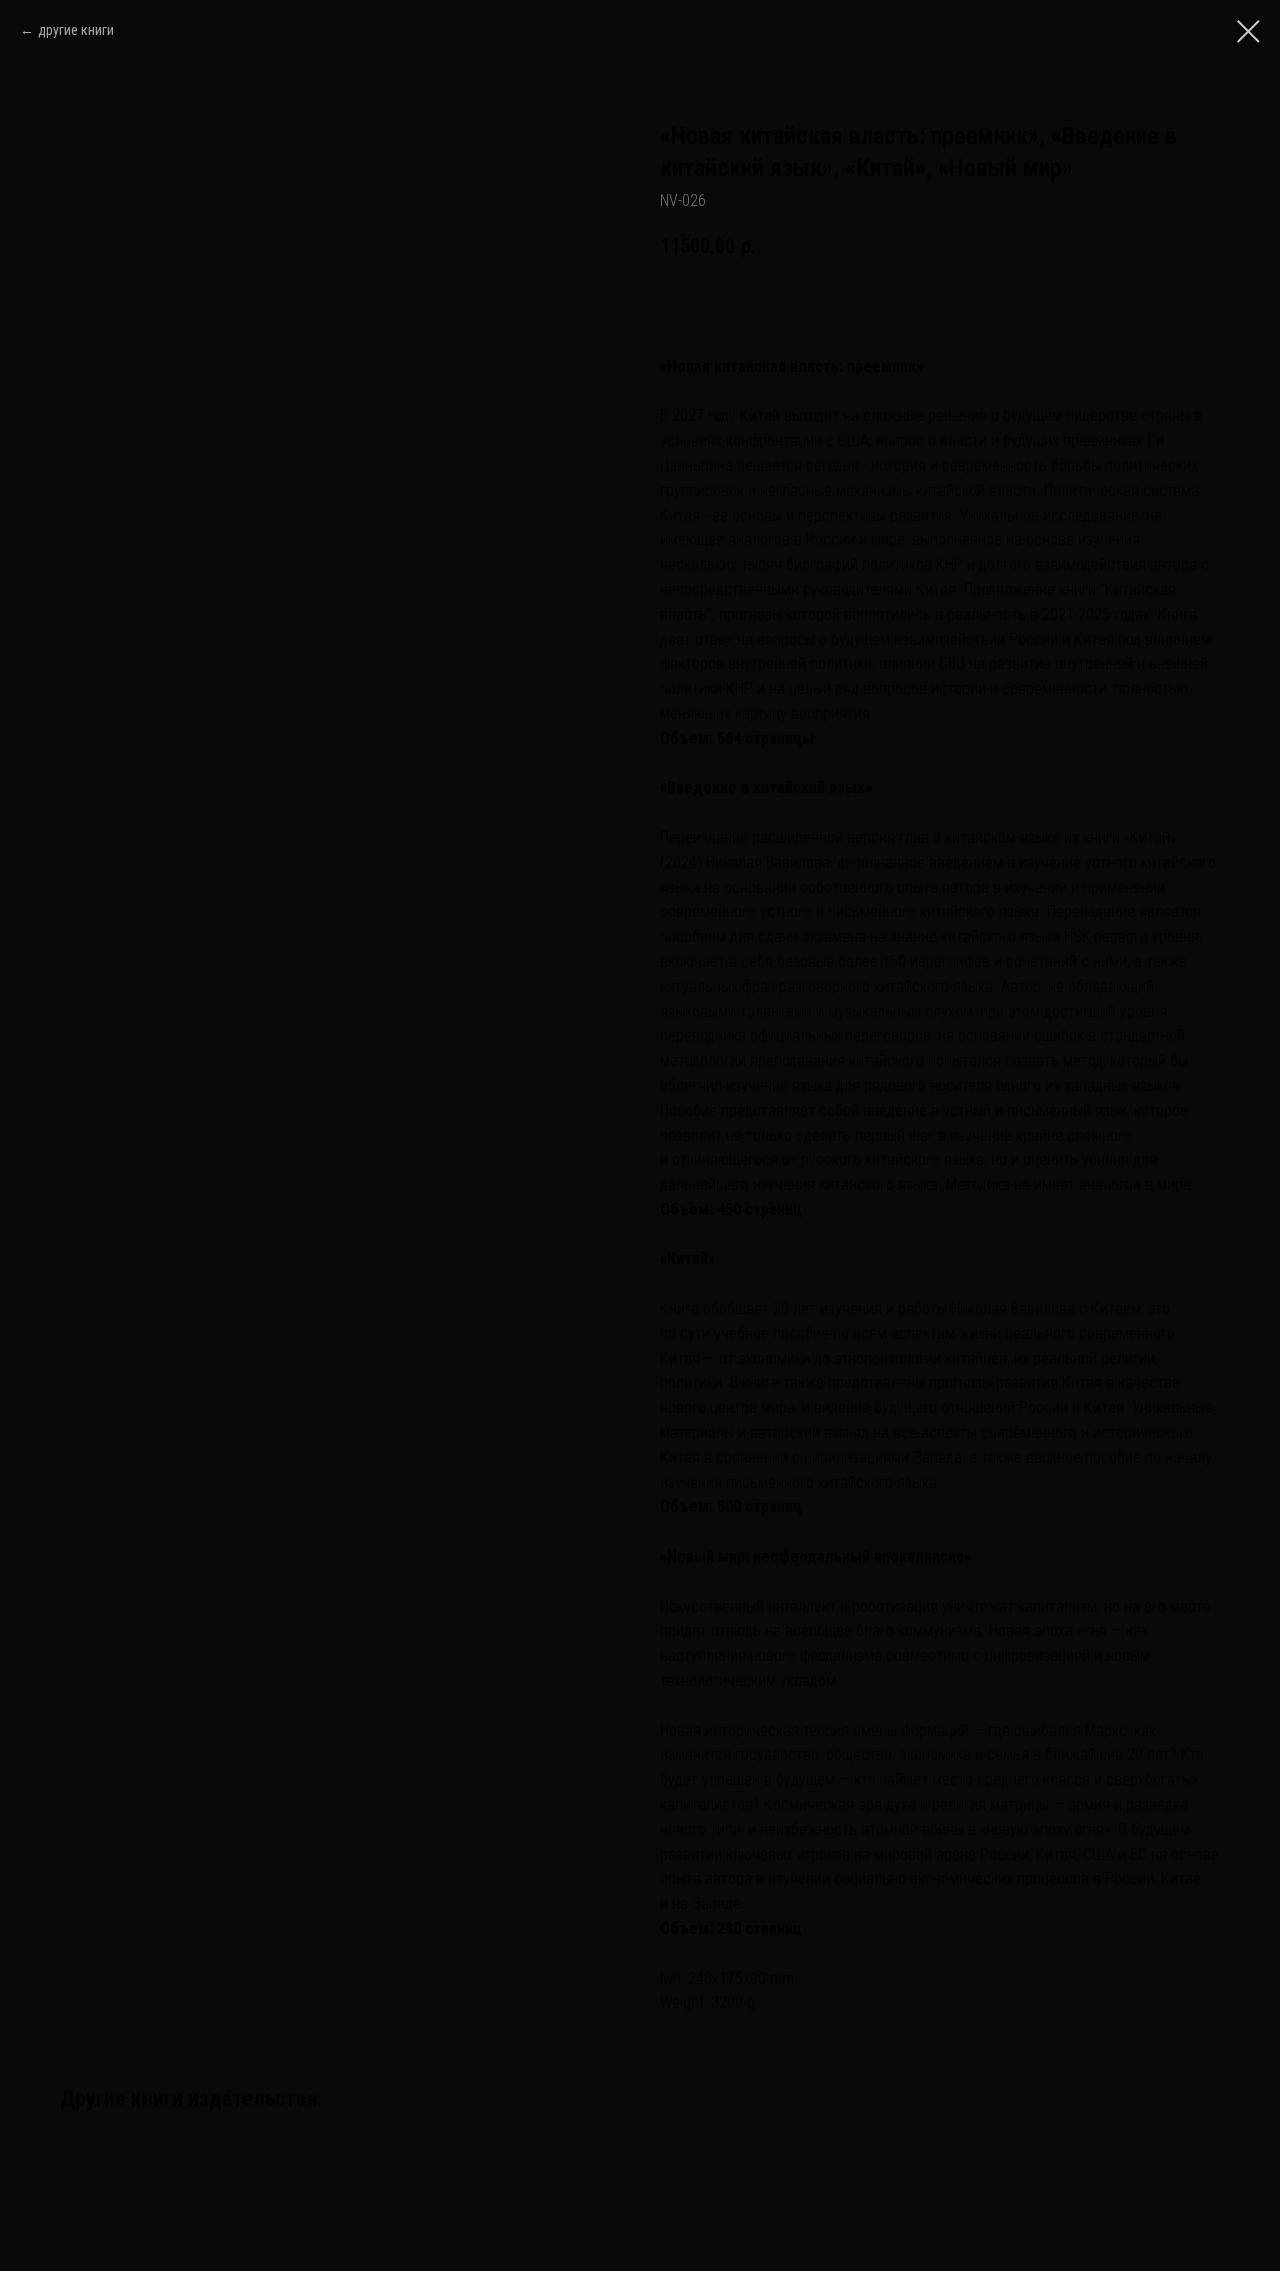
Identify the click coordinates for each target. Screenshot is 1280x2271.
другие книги (76, 30)
